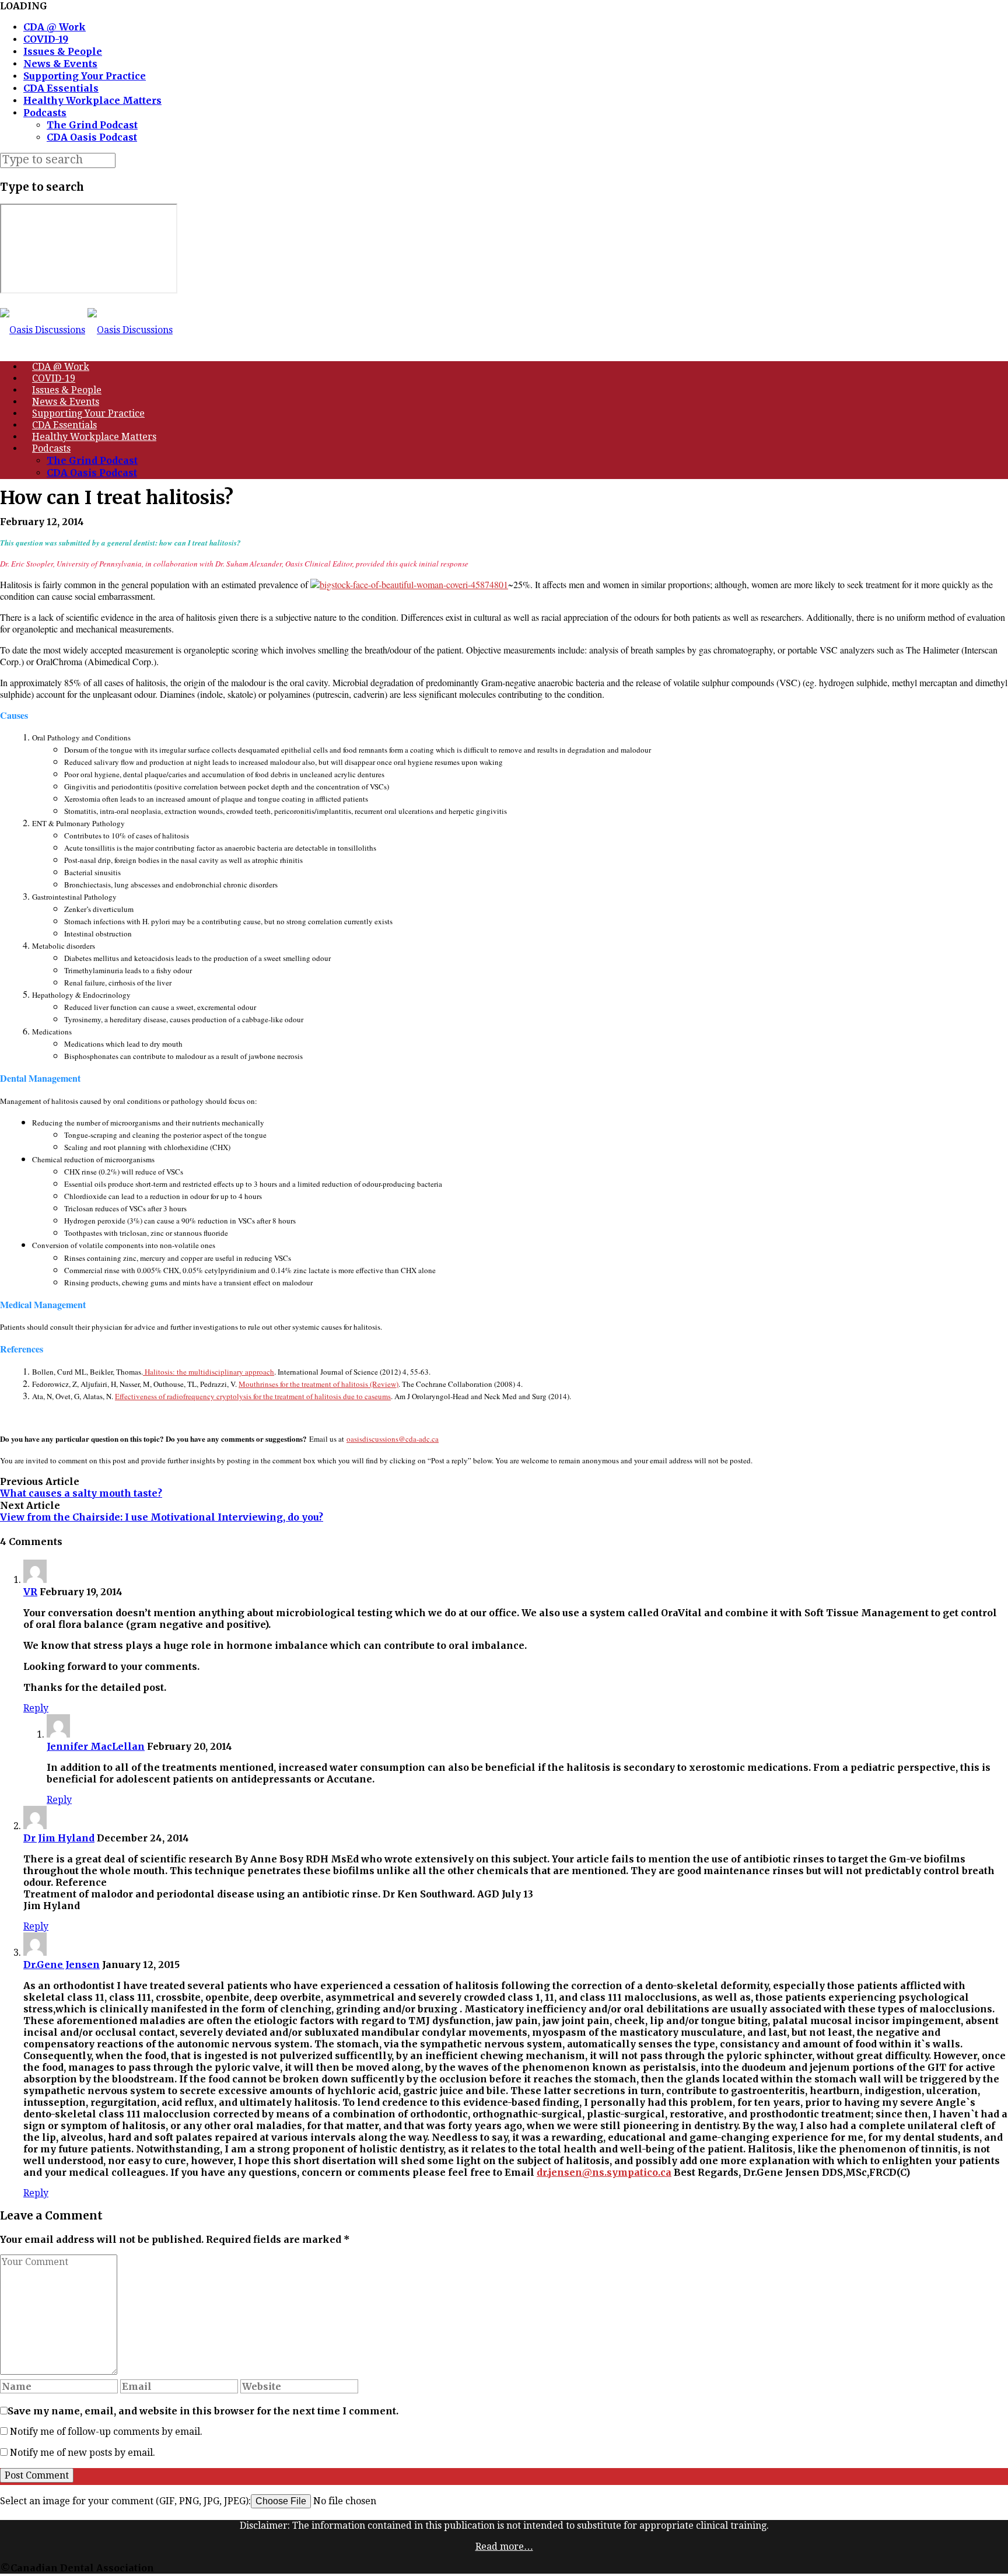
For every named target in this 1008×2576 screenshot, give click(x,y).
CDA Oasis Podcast (92, 137)
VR (30, 1592)
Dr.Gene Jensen (62, 1965)
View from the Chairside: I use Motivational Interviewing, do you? (162, 1517)
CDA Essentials (61, 88)
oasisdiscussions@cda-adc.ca (393, 1439)
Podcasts (45, 113)
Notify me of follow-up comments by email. (106, 2432)
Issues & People (63, 51)
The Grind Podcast (92, 125)
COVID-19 (46, 39)
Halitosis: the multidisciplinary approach (209, 1372)
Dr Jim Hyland (59, 1838)
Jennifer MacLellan (96, 1746)
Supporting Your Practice (85, 76)
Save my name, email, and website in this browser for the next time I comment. (203, 2411)
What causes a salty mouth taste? (81, 1493)
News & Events (60, 64)
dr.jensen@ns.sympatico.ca (604, 2172)
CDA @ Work (55, 27)
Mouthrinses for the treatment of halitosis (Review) (318, 1384)
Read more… (504, 2547)
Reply (36, 1708)
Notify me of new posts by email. (83, 2453)
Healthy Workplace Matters (92, 100)
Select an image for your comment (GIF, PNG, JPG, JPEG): (125, 2501)
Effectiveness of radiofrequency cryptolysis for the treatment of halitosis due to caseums (253, 1396)
